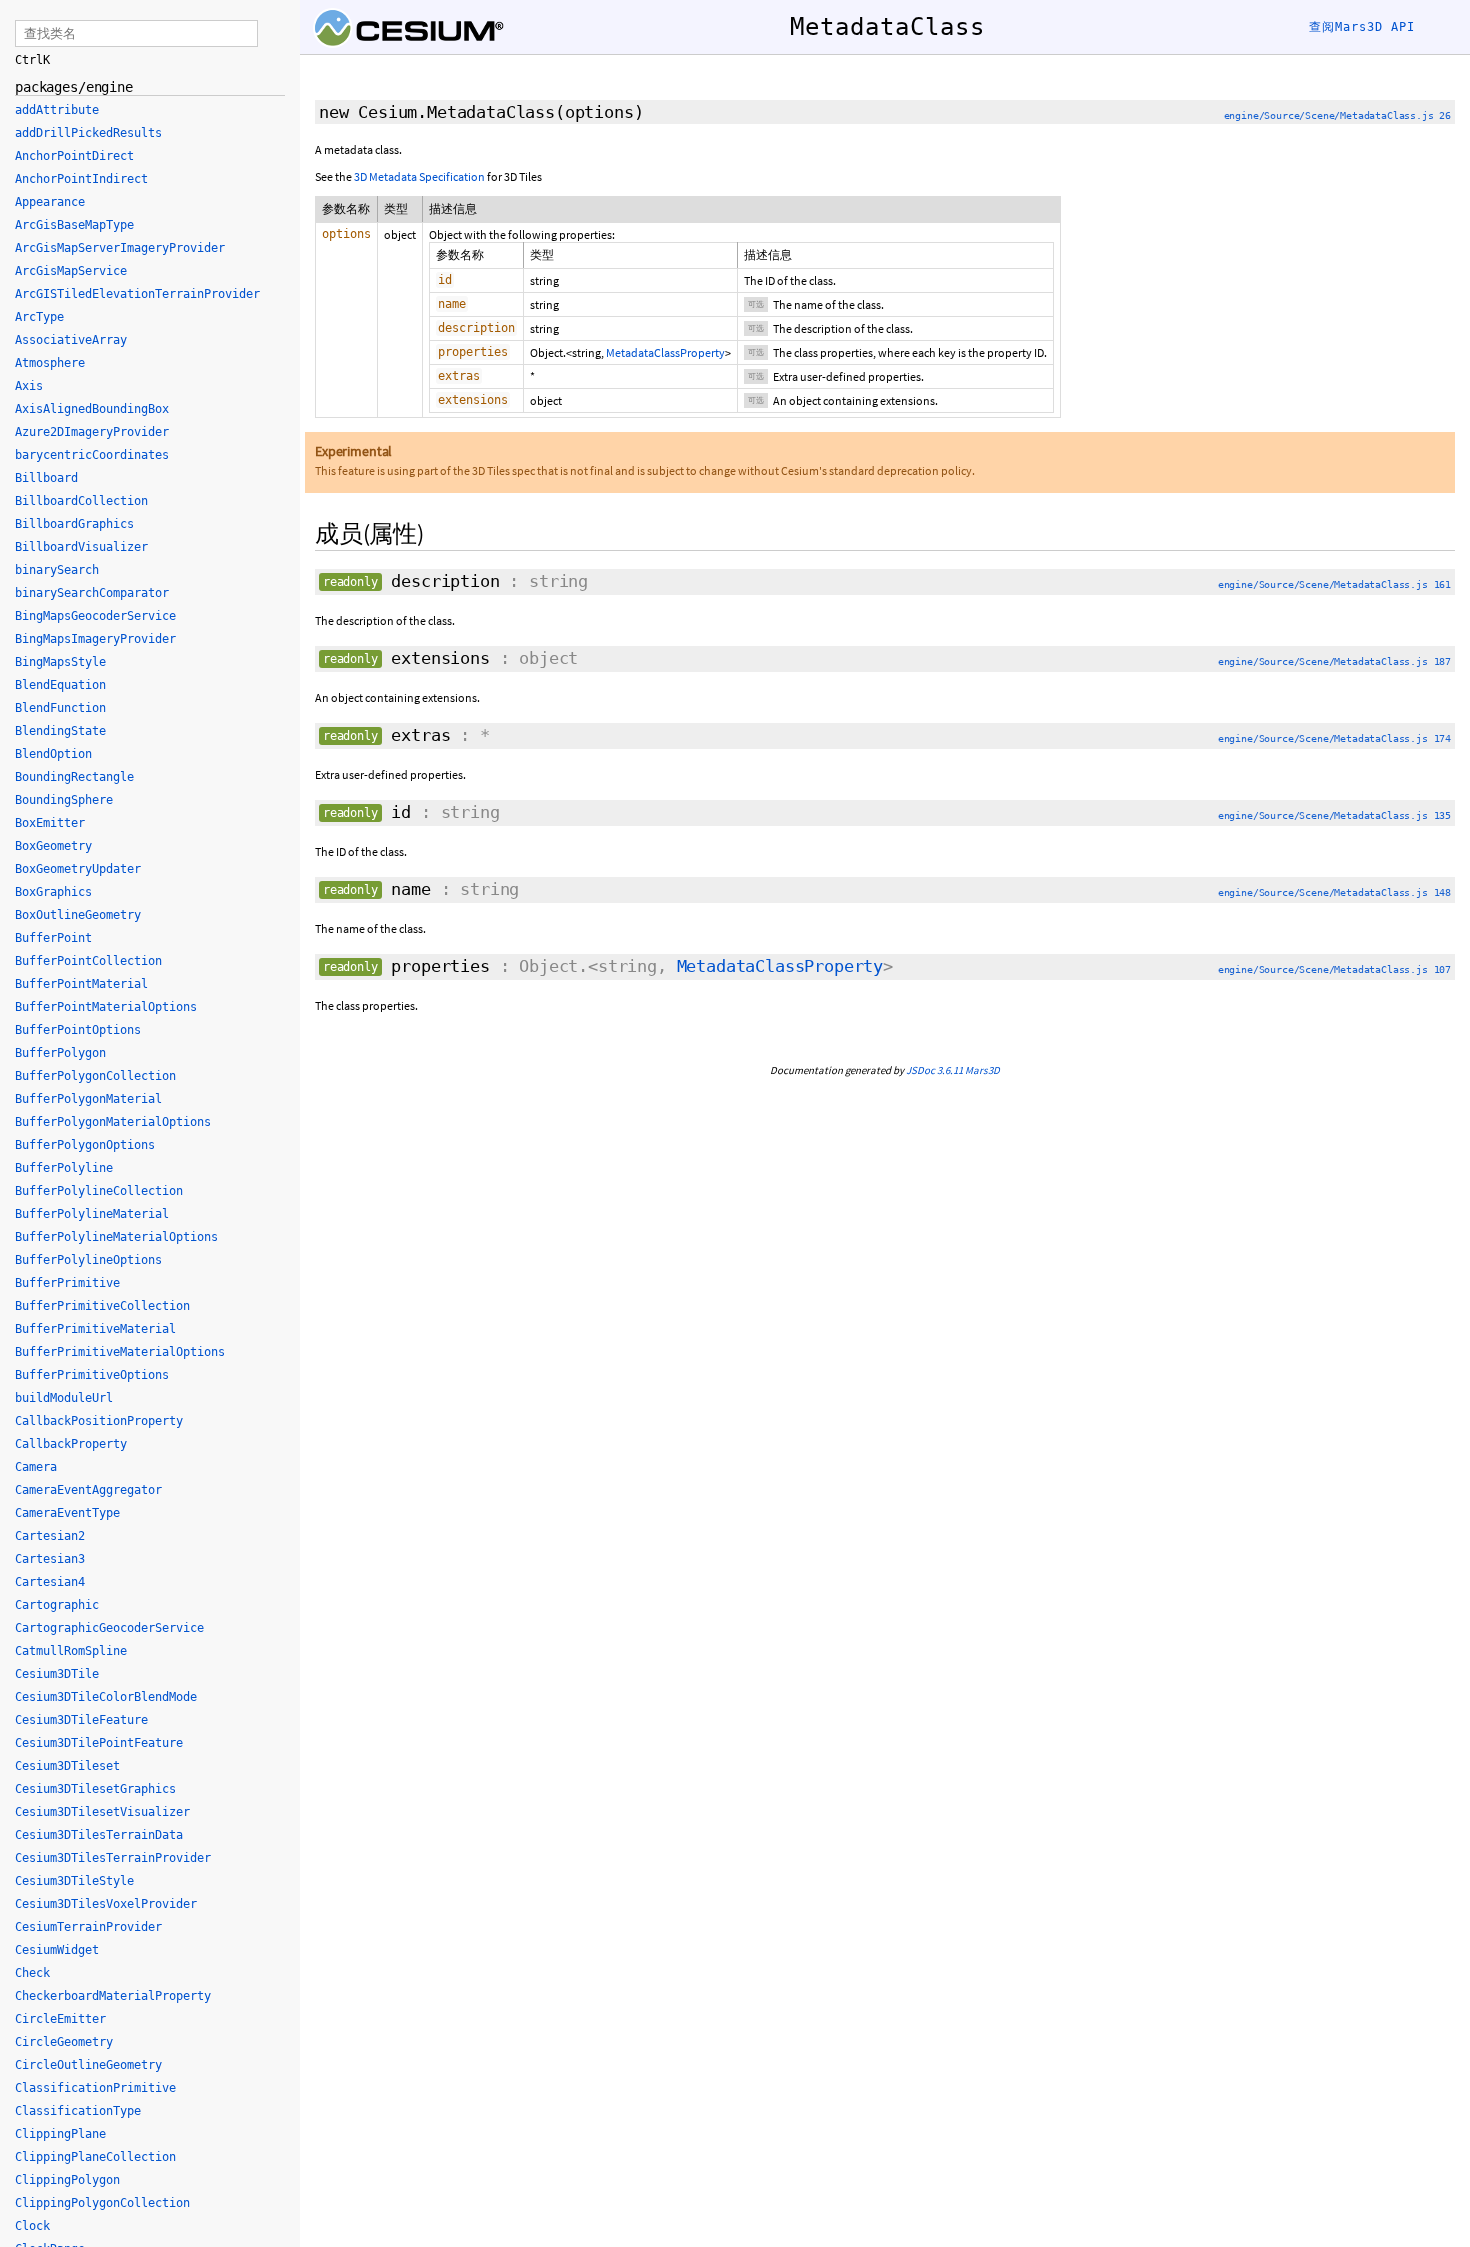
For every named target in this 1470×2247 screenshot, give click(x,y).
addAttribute (57, 110)
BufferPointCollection (88, 961)
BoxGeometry (53, 846)
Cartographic (57, 1605)
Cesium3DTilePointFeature (99, 1743)
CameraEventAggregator (88, 1490)
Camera (36, 1467)
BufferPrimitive (67, 1283)
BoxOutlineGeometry (78, 915)
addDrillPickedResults (88, 133)
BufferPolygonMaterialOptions (113, 1122)
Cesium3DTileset (67, 1766)
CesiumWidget (57, 1950)
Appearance (50, 202)
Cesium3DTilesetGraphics (95, 1789)
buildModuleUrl (64, 1398)
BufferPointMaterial (81, 984)
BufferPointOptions (78, 1030)
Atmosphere (50, 363)
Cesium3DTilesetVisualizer (102, 1812)
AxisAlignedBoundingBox (92, 409)
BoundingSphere (64, 800)
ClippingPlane (60, 2134)
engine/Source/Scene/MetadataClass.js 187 (1334, 661)
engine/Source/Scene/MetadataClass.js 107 (1334, 969)
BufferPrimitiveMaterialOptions (120, 1352)
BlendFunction (60, 708)
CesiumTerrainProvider (88, 1927)
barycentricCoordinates (92, 455)
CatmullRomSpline (71, 1651)
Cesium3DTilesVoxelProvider (106, 1904)
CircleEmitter (60, 2019)
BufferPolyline (64, 1168)
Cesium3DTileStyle (74, 1881)
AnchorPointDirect (74, 156)
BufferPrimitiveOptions (92, 1375)
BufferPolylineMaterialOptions (116, 1237)
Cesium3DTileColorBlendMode (106, 1697)
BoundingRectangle (74, 777)
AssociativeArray (71, 340)
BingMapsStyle (60, 662)
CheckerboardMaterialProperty (113, 1996)
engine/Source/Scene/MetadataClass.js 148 (1334, 892)
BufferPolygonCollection (95, 1076)
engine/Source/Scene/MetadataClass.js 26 (1337, 115)
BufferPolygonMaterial (88, 1099)
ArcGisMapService (71, 271)
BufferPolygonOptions (85, 1145)
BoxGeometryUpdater (78, 869)
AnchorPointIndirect (81, 179)
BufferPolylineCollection (99, 1191)
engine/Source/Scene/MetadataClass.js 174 (1334, 738)
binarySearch (57, 570)
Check (32, 1973)
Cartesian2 (50, 1536)
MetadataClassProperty (665, 352)
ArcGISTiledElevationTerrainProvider (137, 294)
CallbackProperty (71, 1444)
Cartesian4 (50, 1582)
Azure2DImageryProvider (92, 432)
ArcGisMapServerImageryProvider (120, 248)
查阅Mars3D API (1362, 27)
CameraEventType (67, 1513)
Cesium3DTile (57, 1674)
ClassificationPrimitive (95, 2088)
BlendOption (53, 754)
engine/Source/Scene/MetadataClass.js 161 (1334, 584)
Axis (29, 386)
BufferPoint (53, 938)
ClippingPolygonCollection (102, 2203)
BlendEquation (60, 685)
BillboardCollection (81, 501)
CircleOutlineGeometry (88, 2065)
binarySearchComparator (92, 593)
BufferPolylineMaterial (92, 1214)
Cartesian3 (50, 1559)
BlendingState (60, 731)
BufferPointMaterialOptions (106, 1007)
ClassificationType (78, 2111)
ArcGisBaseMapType (74, 225)
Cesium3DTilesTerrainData (99, 1835)
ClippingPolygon (67, 2180)
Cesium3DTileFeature (81, 1720)
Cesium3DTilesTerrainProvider (113, 1858)
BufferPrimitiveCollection (102, 1306)
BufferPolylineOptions (88, 1260)
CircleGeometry (64, 2042)
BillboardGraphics (74, 524)
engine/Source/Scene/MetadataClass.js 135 (1334, 815)
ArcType (39, 317)
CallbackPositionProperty (99, 1421)
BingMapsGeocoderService (95, 616)
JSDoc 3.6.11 (934, 1070)
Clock (32, 2226)
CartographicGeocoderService (109, 1628)
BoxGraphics (53, 892)
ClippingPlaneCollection (95, 2157)
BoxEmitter (50, 823)
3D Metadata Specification (419, 176)
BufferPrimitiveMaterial (95, 1329)
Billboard (46, 478)
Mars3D (982, 1070)
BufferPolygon (60, 1053)
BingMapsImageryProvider (95, 639)
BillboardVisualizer (81, 547)
